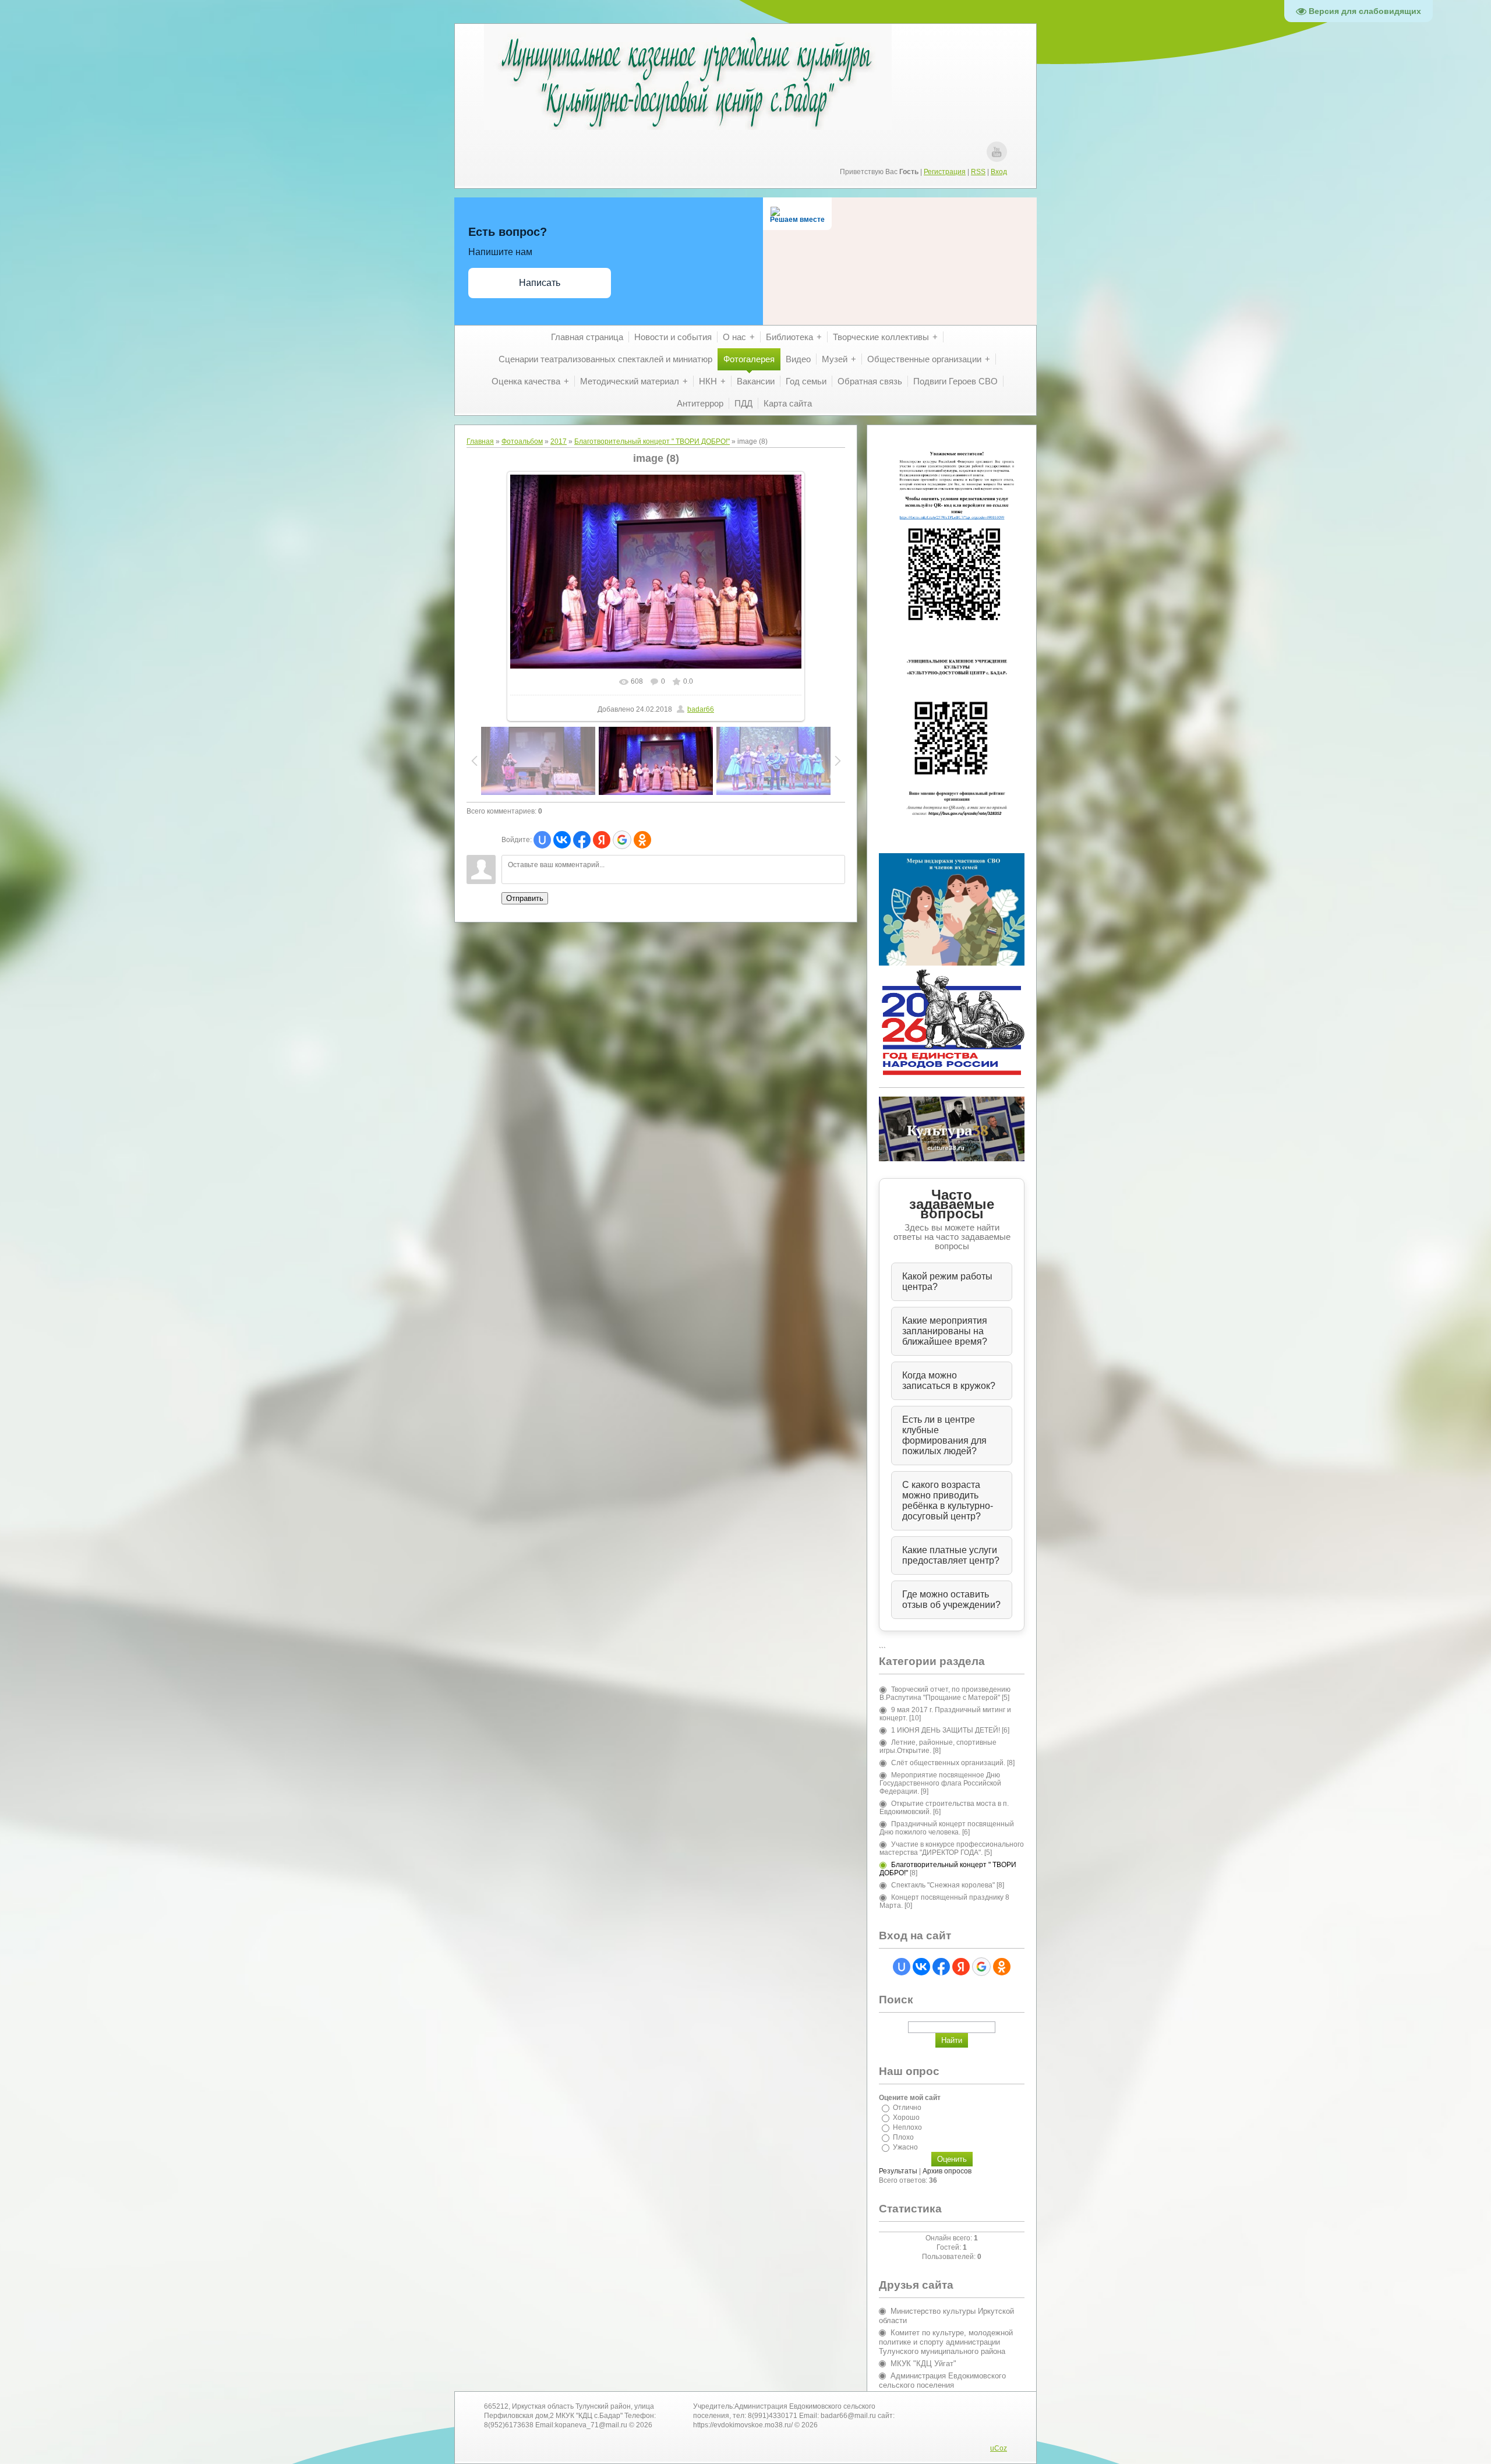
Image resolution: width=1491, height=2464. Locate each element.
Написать (540, 283)
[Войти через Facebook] (582, 840)
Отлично (907, 2108)
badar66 (701, 709)
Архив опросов (947, 2171)
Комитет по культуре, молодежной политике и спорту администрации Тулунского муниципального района (946, 2342)
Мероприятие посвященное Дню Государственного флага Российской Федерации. (940, 1783)
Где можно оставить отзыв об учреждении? (951, 1599)
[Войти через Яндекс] (602, 840)
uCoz (999, 2448)
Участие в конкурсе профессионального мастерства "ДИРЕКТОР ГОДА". (952, 1848)
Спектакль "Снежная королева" (943, 1885)
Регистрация (945, 172)
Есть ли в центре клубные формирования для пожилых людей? (944, 1435)
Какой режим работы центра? (947, 1282)
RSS (978, 172)
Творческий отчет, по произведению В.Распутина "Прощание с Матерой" (945, 1694)
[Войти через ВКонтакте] (562, 840)
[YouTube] (997, 152)
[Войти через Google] (622, 840)
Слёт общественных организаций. (948, 1763)
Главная (480, 441)
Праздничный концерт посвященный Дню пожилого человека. (947, 1828)
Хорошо (906, 2117)
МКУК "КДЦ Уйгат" (923, 2364)
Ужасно (905, 2147)
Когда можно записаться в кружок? (949, 1381)
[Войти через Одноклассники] (642, 840)
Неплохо (907, 2127)
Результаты (898, 2171)
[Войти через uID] (542, 840)
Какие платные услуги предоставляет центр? (951, 1555)
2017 (559, 441)
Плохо (903, 2137)
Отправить (525, 898)
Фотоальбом (522, 441)
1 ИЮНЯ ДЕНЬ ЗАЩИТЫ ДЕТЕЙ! (946, 1730)
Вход (999, 172)
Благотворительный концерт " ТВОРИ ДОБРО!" (652, 441)
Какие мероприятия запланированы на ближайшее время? (945, 1331)
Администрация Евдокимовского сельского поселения (942, 2380)
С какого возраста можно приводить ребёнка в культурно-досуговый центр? (948, 1500)
